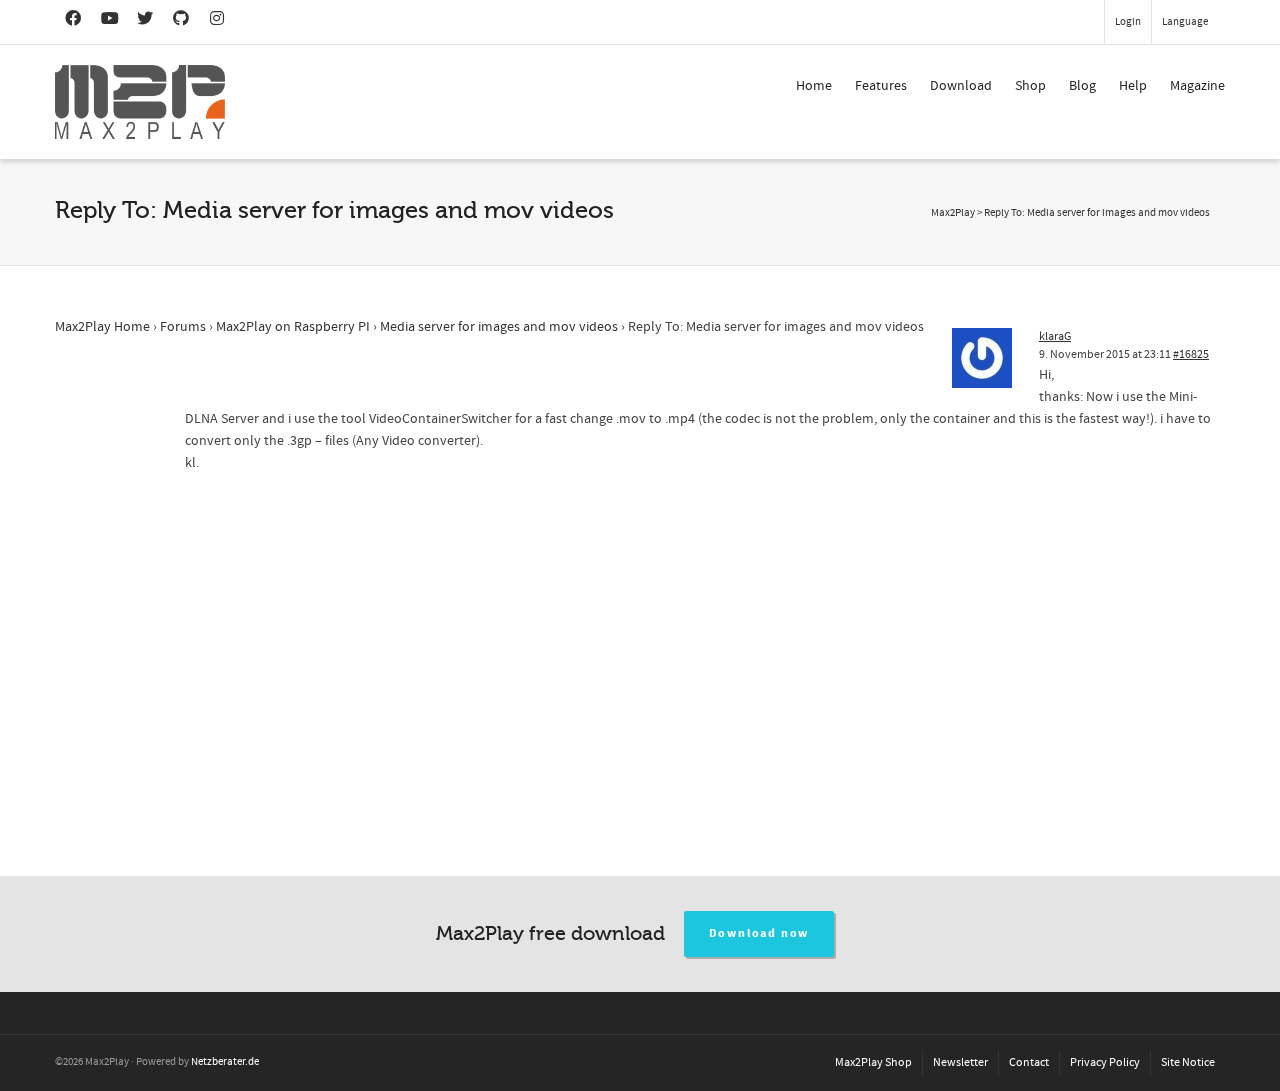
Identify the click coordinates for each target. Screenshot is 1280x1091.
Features (881, 86)
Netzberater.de (225, 1062)
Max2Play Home (102, 327)
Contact (1029, 1062)
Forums (183, 327)
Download (961, 86)
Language (1185, 22)
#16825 (1191, 354)
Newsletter (960, 1062)
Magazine (1197, 86)
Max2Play (953, 213)
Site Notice (1188, 1062)
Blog (1082, 86)
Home (814, 86)
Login (1128, 22)
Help (1133, 86)
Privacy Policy (1105, 1062)
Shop (1030, 86)
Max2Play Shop (873, 1062)
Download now (759, 933)
